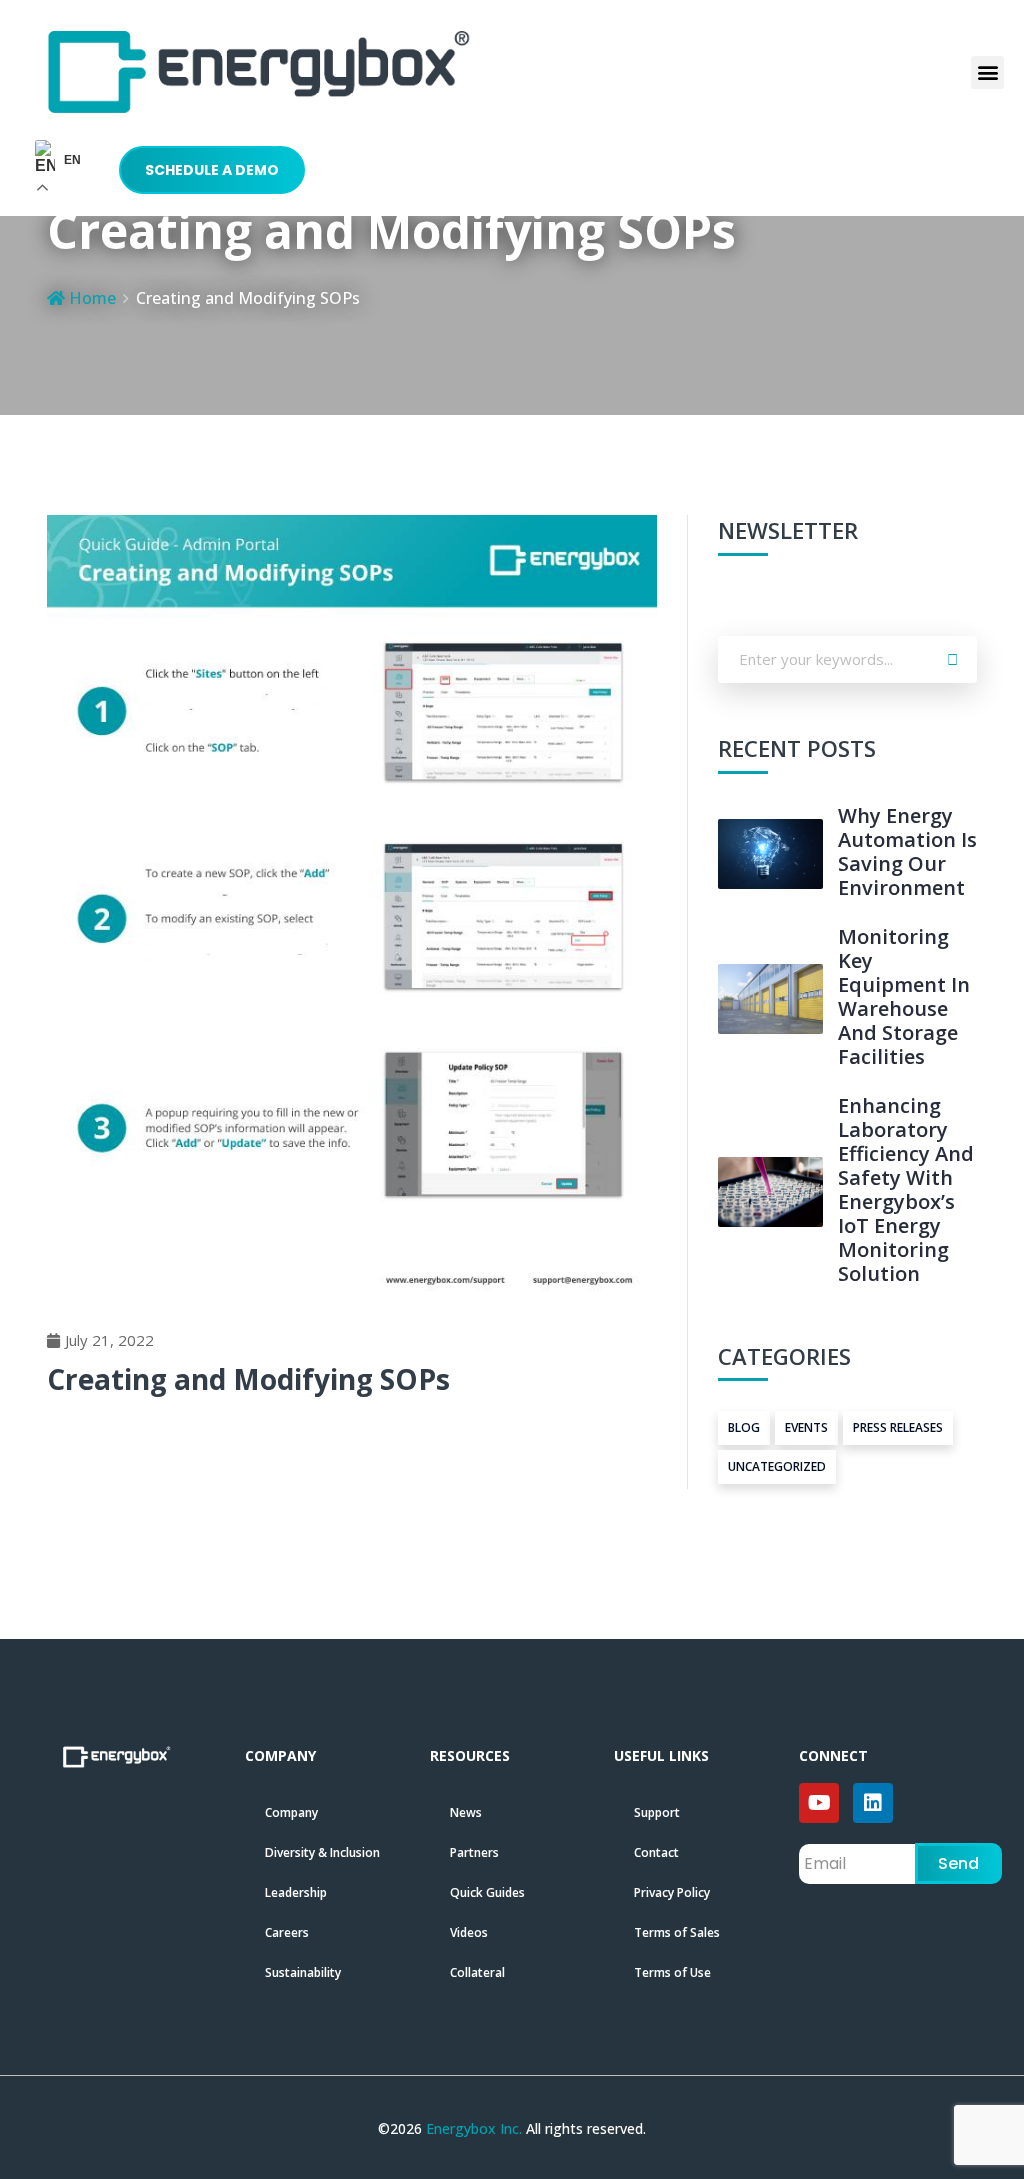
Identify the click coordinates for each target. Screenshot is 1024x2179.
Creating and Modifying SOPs (248, 1379)
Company (291, 1812)
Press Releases (898, 1427)
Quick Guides (487, 1892)
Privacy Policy (672, 1892)
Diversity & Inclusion (322, 1852)
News (466, 1812)
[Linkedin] (873, 1803)
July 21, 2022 (109, 1340)
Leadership (296, 1892)
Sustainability (303, 1972)
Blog (744, 1427)
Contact (656, 1852)
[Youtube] (819, 1803)
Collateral (477, 1972)
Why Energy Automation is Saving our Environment (907, 851)
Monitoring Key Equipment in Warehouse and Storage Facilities (904, 996)
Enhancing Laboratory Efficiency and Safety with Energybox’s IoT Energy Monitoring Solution (906, 1189)
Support (657, 1812)
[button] (987, 72)
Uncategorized (777, 1466)
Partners (474, 1852)
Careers (287, 1932)
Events (806, 1427)
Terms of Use (672, 1972)
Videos (469, 1932)
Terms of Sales (677, 1932)
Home (90, 298)
